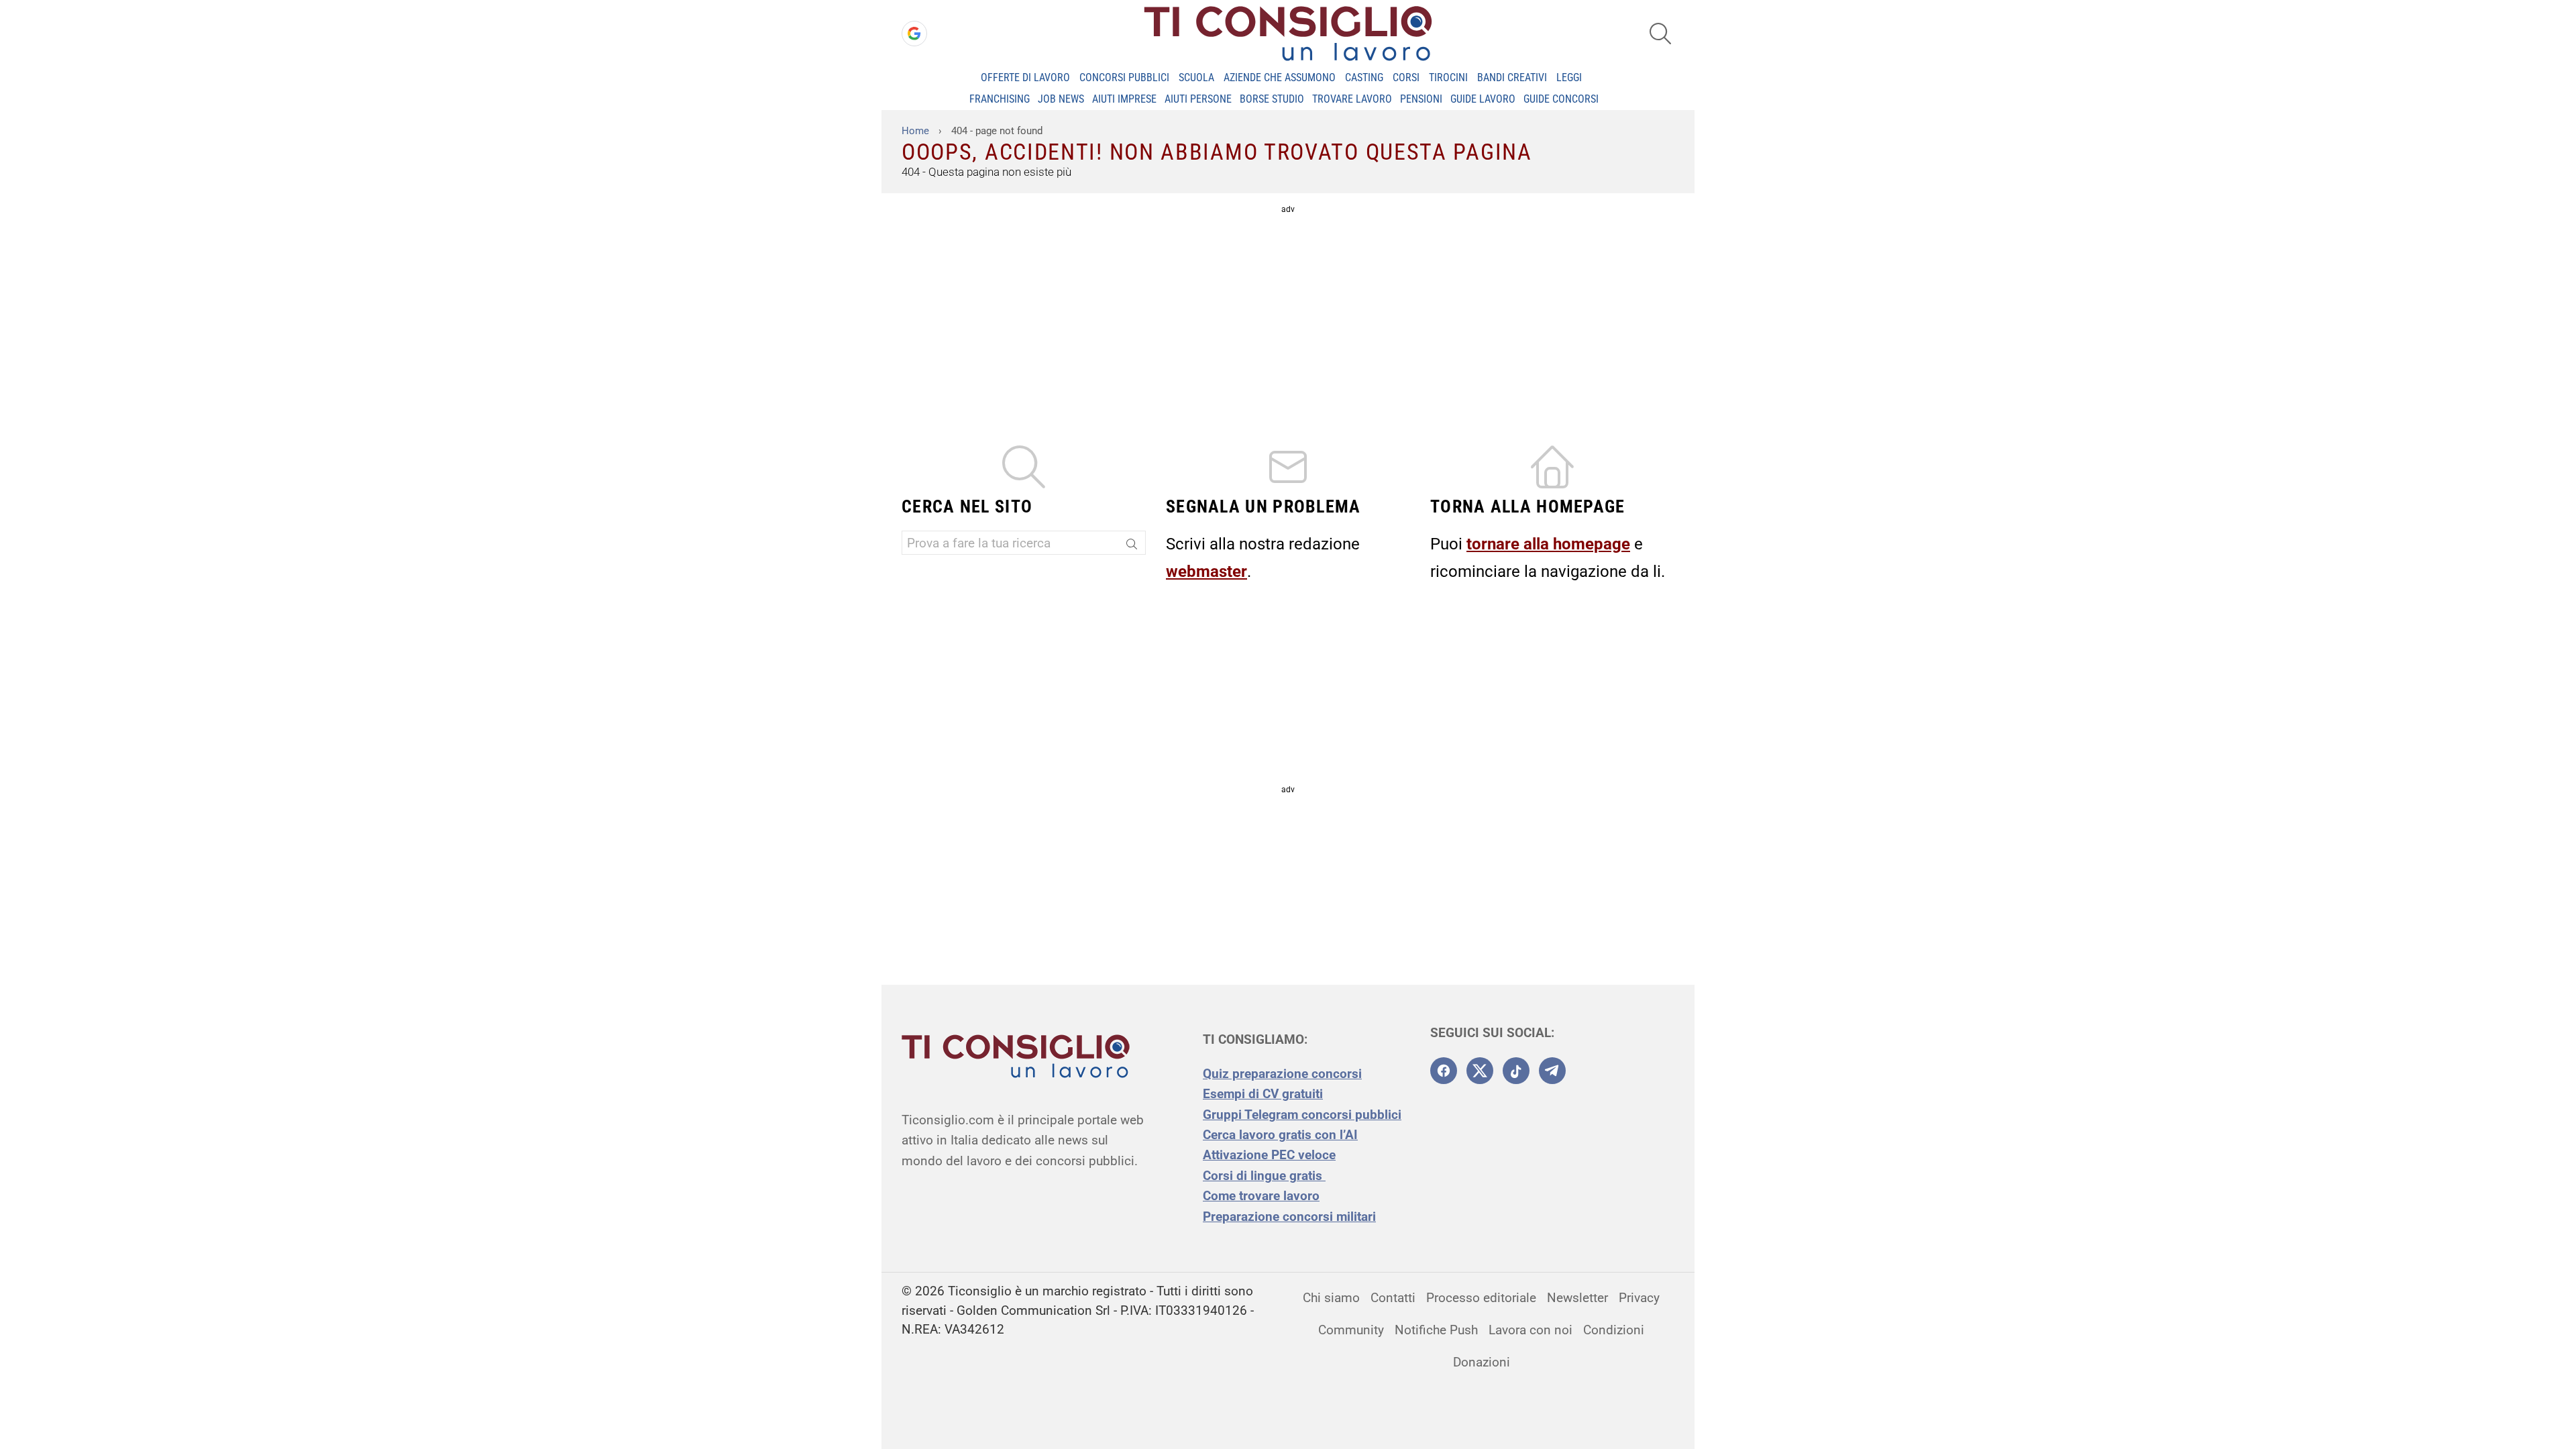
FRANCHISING (1000, 99)
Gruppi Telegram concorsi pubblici (1302, 1115)
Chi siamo (1331, 1298)
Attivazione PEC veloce (1269, 1155)
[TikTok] (1516, 1071)
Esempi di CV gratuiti (1263, 1094)
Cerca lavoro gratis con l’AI (1280, 1135)
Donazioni (1482, 1362)
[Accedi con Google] (914, 34)
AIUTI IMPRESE (1124, 99)
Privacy (1639, 1298)
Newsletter (1577, 1298)
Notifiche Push (1436, 1330)
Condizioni (1614, 1330)
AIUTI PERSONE (1198, 99)
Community (1351, 1330)
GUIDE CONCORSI (1561, 99)
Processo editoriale (1481, 1298)
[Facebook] (1444, 1071)
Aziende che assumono (1280, 77)
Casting (1364, 77)
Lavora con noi (1531, 1330)
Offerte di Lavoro (1025, 77)
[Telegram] (1552, 1071)
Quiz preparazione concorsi (1282, 1074)
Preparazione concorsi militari (1289, 1217)
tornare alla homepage (1548, 544)
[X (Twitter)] (1480, 1071)
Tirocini (1448, 77)
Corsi (1406, 77)
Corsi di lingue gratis (1264, 1176)
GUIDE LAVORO (1483, 99)
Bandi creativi (1512, 77)
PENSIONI (1421, 99)
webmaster (1206, 572)
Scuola (1196, 77)
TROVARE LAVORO (1352, 99)
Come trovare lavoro (1261, 1196)
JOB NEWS (1061, 99)
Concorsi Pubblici (1124, 77)
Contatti (1393, 1298)
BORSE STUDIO (1272, 99)
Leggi (1569, 77)
